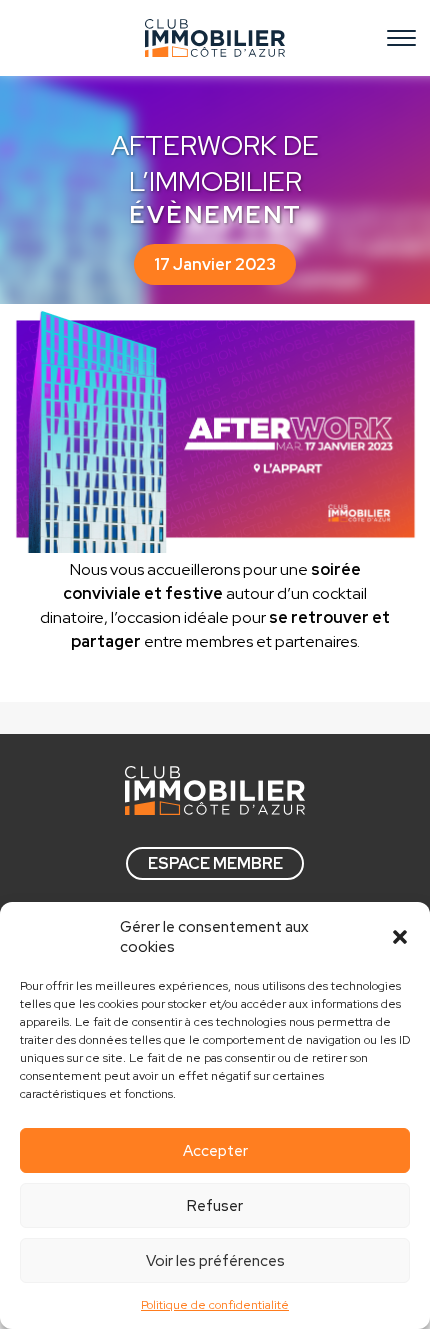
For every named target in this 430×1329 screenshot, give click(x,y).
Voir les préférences (215, 1261)
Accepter (215, 1151)
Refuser (215, 1206)
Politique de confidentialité (215, 1305)
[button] (400, 937)
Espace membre (215, 863)
